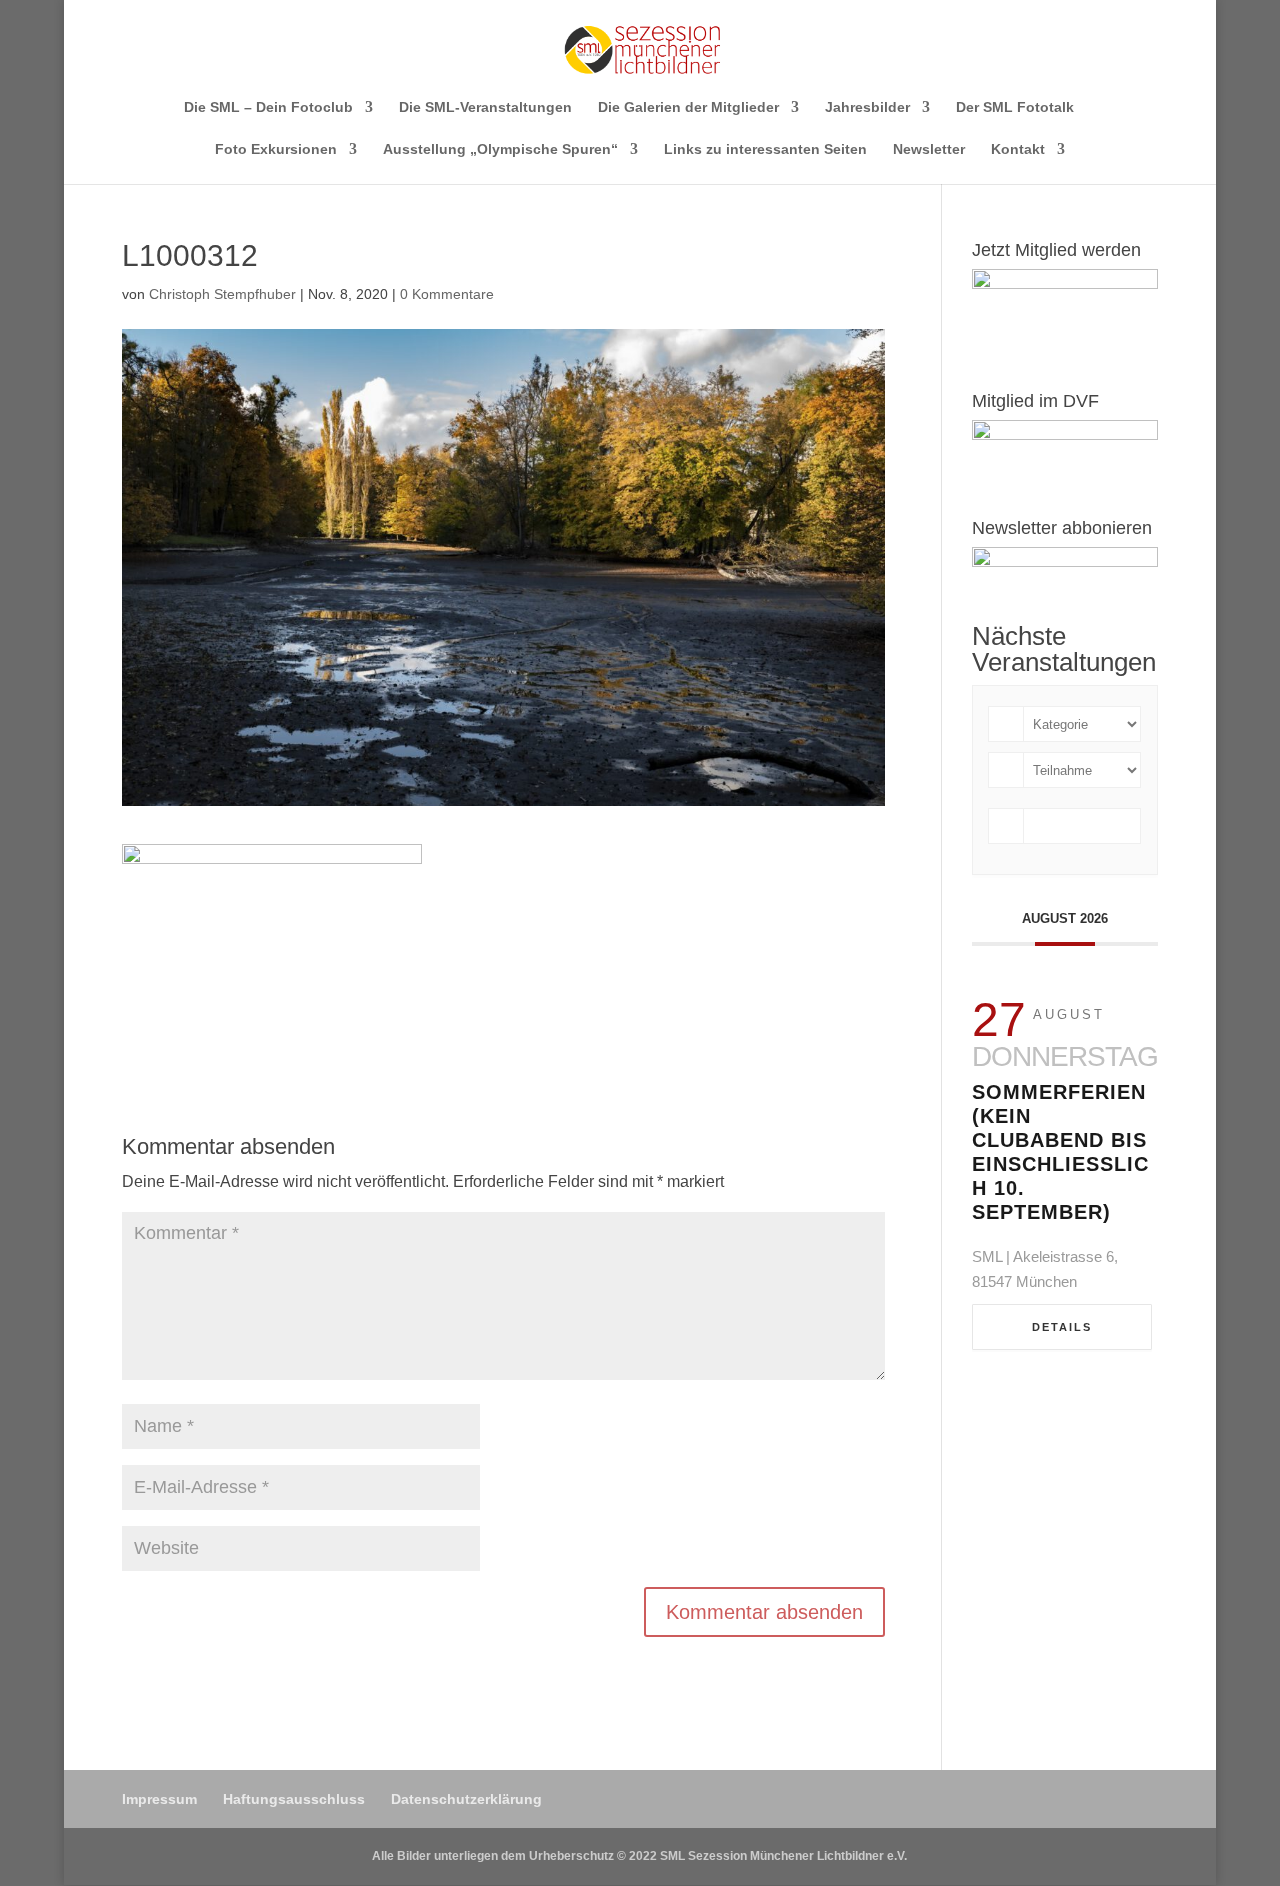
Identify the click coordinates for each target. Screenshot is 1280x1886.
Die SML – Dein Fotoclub (268, 107)
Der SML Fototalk (1015, 107)
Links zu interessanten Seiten (765, 149)
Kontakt (1018, 149)
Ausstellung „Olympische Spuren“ (500, 149)
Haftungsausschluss (294, 1799)
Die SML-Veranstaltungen (485, 107)
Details (1062, 1327)
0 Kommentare (447, 294)
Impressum (159, 1799)
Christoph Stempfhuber (222, 294)
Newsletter (929, 149)
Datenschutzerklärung (466, 1799)
